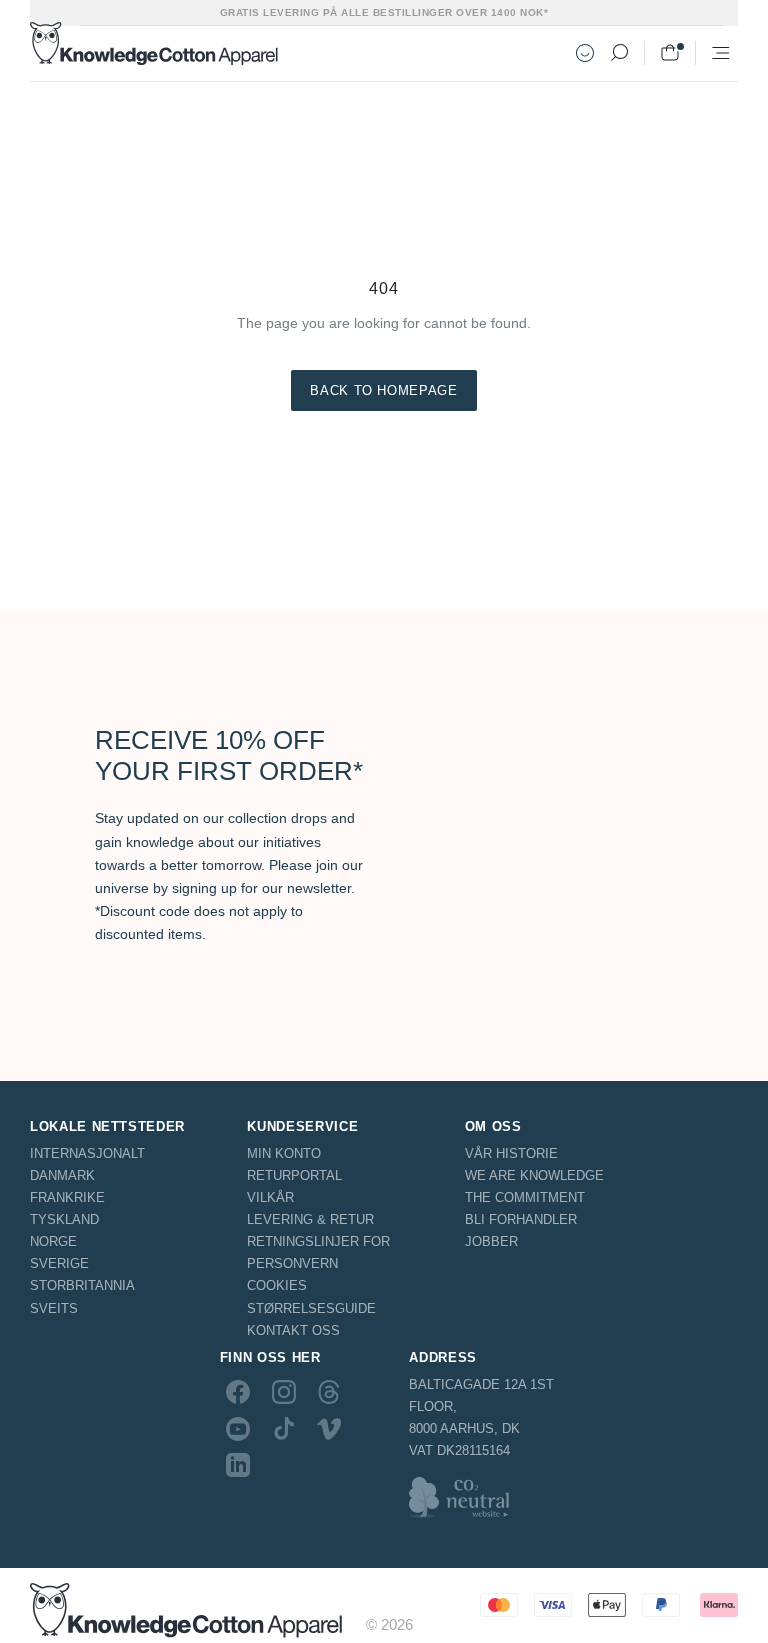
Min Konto (284, 1153)
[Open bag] (670, 53)
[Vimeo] (329, 1428)
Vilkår (270, 1197)
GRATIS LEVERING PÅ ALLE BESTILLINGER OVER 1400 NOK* (384, 12)
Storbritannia (82, 1285)
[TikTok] (284, 1428)
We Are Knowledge (534, 1175)
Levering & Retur (310, 1219)
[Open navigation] (721, 53)
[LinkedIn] (238, 1465)
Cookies (277, 1285)
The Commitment (525, 1197)
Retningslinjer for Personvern (318, 1252)
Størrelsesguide (311, 1308)
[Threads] (329, 1392)
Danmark (62, 1175)
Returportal (294, 1175)
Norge (53, 1241)
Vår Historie (511, 1153)
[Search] (619, 53)
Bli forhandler (521, 1219)
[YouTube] (238, 1428)
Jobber (491, 1241)
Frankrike (67, 1197)
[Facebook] (238, 1392)
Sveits (54, 1308)
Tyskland (64, 1219)
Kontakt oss (293, 1330)
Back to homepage (383, 390)
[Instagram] (284, 1392)
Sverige (59, 1263)
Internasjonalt (87, 1153)
